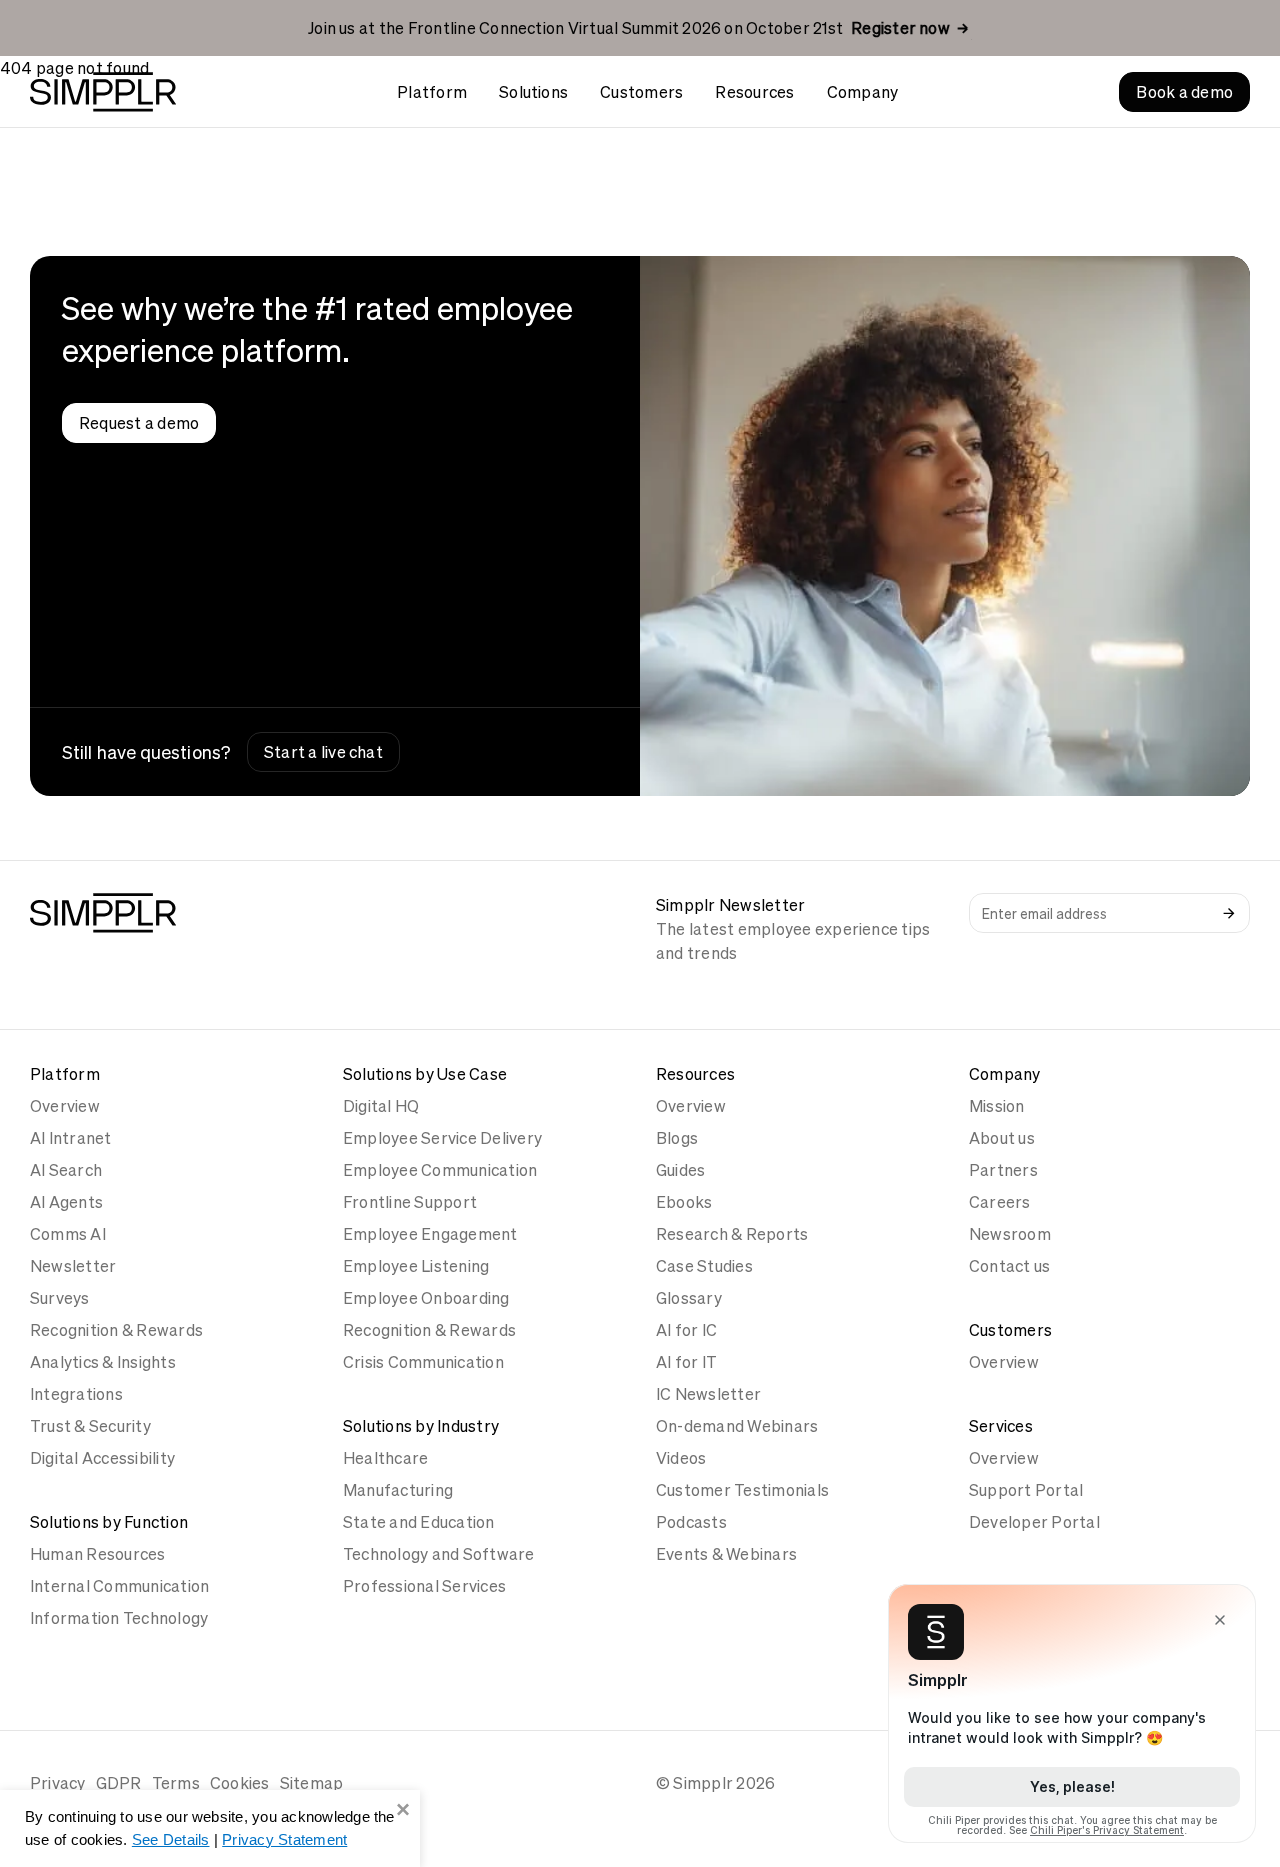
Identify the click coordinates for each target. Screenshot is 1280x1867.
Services (1001, 1426)
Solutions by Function (109, 1522)
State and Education (419, 1522)
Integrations (76, 1394)
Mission (997, 1106)
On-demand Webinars (737, 1426)
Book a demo (1184, 92)
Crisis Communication (423, 1362)
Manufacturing (398, 1490)
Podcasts (691, 1522)
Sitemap (312, 1783)
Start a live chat (323, 752)
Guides (680, 1170)
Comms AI (68, 1234)
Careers (1000, 1202)
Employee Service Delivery (442, 1138)
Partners (1003, 1170)
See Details (171, 1839)
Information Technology (119, 1618)
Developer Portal (1034, 1522)
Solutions (533, 92)
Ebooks (684, 1202)
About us (1002, 1138)
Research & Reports (732, 1234)
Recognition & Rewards (116, 1330)
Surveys (60, 1298)
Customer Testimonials (742, 1490)
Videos (681, 1458)
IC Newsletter (708, 1394)
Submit (1229, 913)
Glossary (689, 1298)
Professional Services (424, 1586)
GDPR (119, 1783)
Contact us (1009, 1266)
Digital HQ (381, 1106)
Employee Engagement (430, 1234)
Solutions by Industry (421, 1426)
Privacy (58, 1783)
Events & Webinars (726, 1554)
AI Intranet (71, 1138)
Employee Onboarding (426, 1298)
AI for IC (686, 1330)
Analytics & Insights (103, 1362)
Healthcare (385, 1458)
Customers (641, 92)
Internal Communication (119, 1586)
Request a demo (139, 423)
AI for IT (686, 1362)
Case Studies (704, 1266)
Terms (176, 1783)
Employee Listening (416, 1266)
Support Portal (1026, 1490)
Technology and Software (439, 1554)
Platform (432, 92)
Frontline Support (410, 1202)
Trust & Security (90, 1426)
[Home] (103, 92)
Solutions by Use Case (425, 1074)
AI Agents (66, 1202)
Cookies (240, 1783)
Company (863, 92)
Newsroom (1010, 1234)
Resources (754, 92)
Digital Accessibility (102, 1458)
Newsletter (73, 1266)
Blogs (677, 1138)
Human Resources (98, 1554)
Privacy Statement (284, 1839)
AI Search (66, 1170)
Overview (65, 1106)
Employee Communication (440, 1170)
